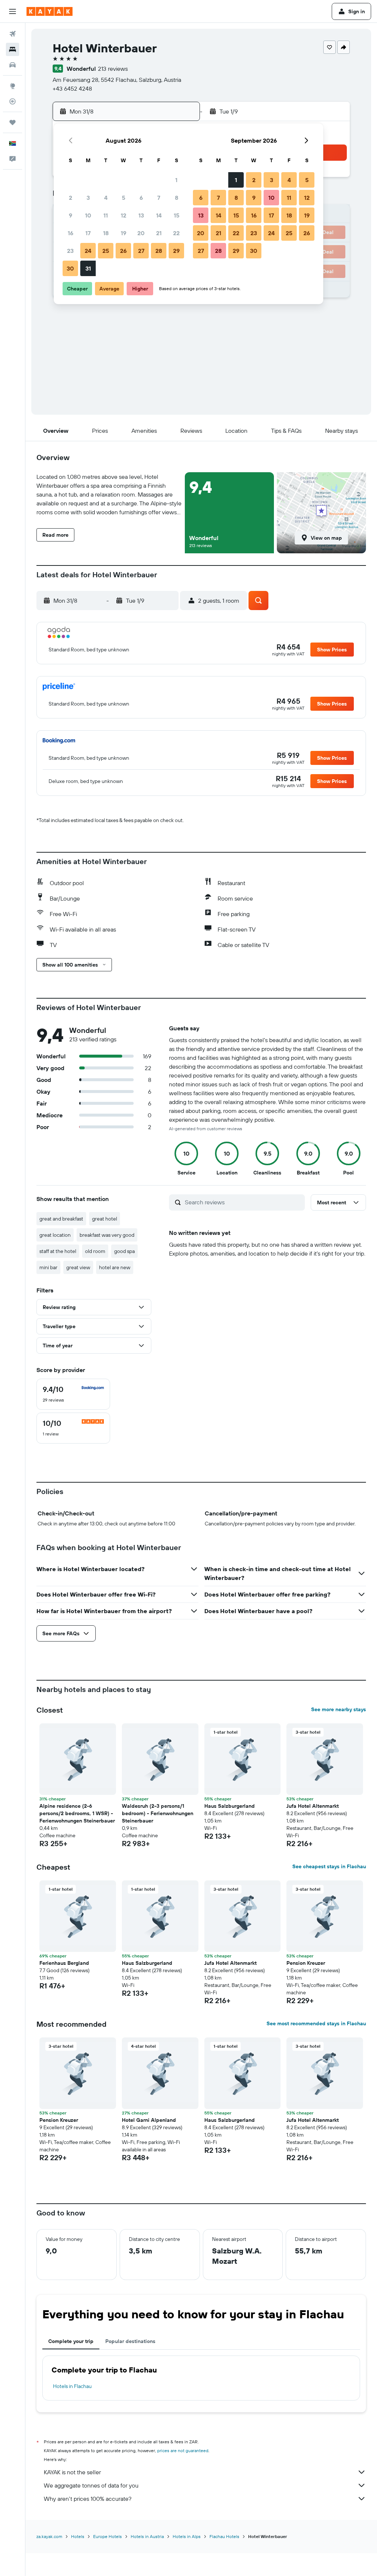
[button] (13, 11)
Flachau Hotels (224, 2536)
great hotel (105, 1219)
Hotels (78, 2536)
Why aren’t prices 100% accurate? (88, 2499)
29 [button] (176, 251)
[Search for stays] (13, 49)
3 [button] (88, 198)
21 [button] (159, 233)
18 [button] (106, 233)
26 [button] (123, 251)
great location (55, 1235)
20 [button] (141, 233)
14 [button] (159, 215)
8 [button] (177, 198)
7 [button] (159, 198)
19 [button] (124, 233)
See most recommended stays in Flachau (316, 2023)
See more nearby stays (339, 1709)
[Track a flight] (13, 101)
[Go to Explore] (13, 86)
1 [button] (176, 180)
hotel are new (115, 1267)
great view (78, 1267)
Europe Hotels (108, 2536)
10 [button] (88, 215)
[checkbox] (73, 1394)
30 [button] (70, 268)
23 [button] (70, 251)
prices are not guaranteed (183, 2450)
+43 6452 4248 (72, 88)
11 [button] (106, 215)
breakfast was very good (107, 1235)
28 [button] (159, 251)
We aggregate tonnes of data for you (91, 2485)
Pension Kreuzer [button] (306, 1963)
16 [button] (71, 233)
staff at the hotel (58, 1251)
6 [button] (141, 198)
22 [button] (176, 233)
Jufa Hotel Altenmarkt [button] (313, 1806)
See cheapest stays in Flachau (329, 1866)
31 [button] (88, 268)
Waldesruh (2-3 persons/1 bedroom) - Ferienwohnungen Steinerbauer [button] (158, 1813)
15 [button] (177, 215)
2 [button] (71, 198)
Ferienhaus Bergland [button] (64, 1963)
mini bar (48, 1267)
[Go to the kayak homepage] (50, 11)
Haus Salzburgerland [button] (230, 1806)
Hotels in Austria (147, 2536)
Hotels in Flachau (72, 2386)
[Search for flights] (13, 34)
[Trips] (13, 122)
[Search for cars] (13, 65)
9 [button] (71, 215)
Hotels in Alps (187, 2536)
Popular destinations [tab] (130, 2341)
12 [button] (124, 215)
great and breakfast (61, 1219)
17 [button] (88, 233)
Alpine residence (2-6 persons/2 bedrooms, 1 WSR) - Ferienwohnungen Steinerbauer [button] (77, 1813)
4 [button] (106, 198)
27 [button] (141, 251)
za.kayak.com (49, 2536)
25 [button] (106, 251)
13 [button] (141, 215)
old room (95, 1251)
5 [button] (124, 198)
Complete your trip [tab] (71, 2341)
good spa (124, 1251)
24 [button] (88, 251)
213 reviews (113, 69)
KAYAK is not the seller (72, 2472)
